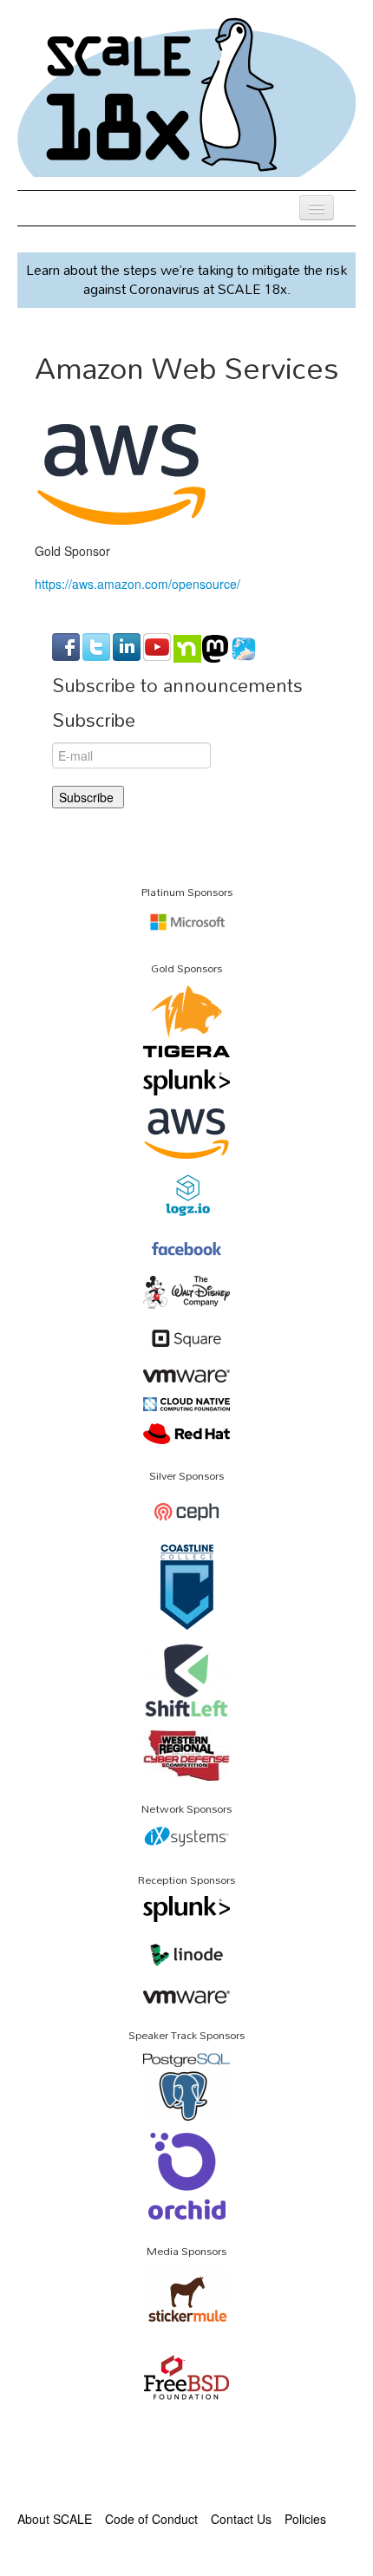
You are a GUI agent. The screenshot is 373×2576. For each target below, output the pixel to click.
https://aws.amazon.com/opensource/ (137, 584)
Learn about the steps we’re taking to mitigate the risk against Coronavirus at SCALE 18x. (186, 279)
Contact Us (241, 2519)
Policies (305, 2519)
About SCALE (55, 2519)
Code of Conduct (151, 2519)
